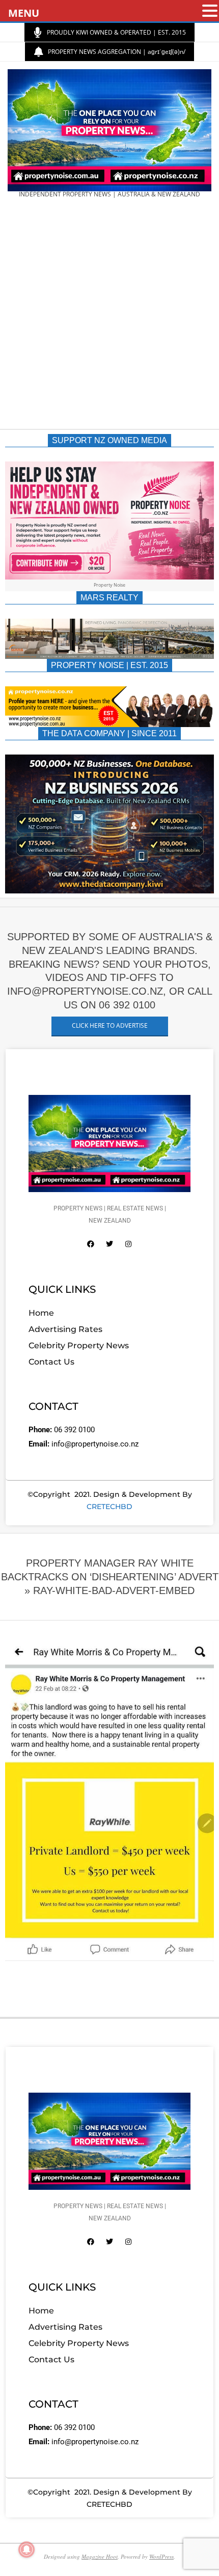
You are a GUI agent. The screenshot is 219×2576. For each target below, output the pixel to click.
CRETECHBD (109, 1507)
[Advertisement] (109, 317)
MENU (24, 13)
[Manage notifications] (26, 2550)
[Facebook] (91, 1244)
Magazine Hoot (100, 2556)
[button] (210, 11)
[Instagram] (128, 1244)
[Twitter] (109, 1244)
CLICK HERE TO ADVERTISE (110, 1025)
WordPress (161, 2556)
